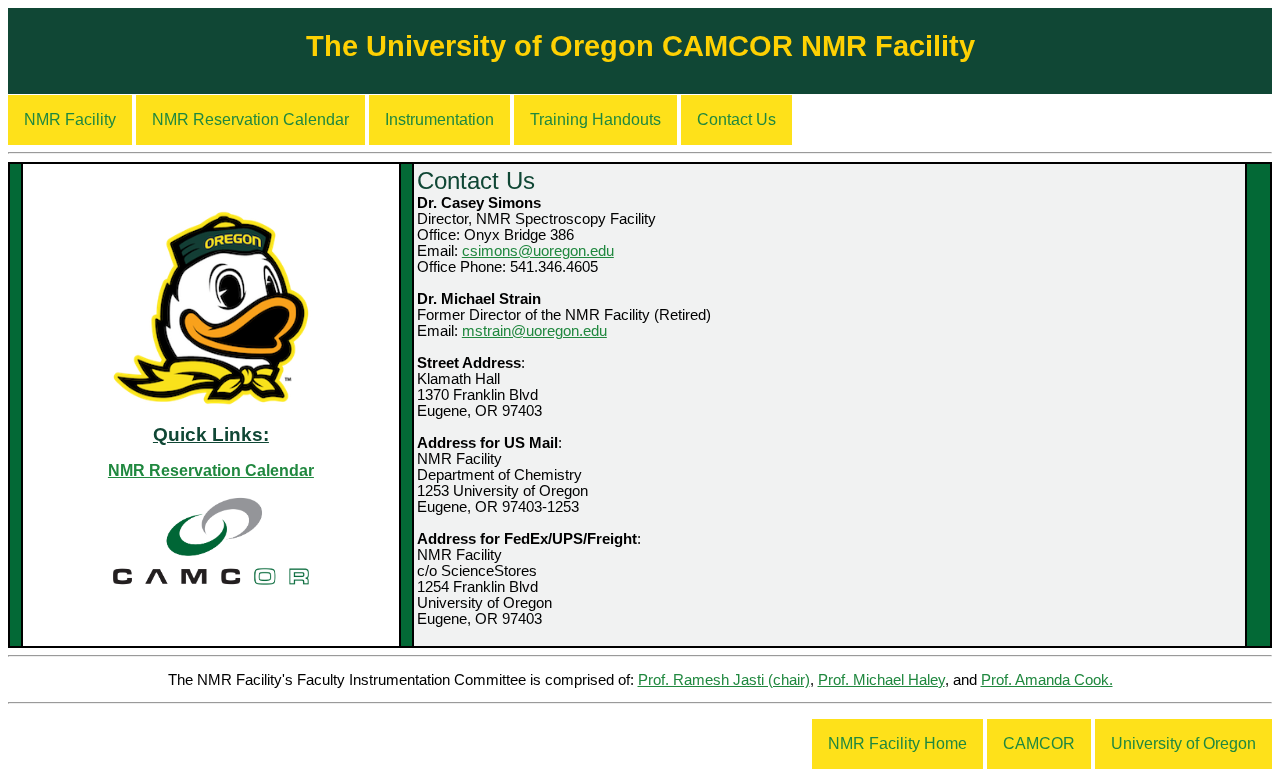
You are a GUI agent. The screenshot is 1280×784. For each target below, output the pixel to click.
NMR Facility (70, 119)
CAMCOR (1039, 743)
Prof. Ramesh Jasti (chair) (724, 680)
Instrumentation (439, 119)
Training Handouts (595, 119)
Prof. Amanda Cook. (1047, 680)
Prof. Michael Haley (881, 680)
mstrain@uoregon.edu (534, 331)
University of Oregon (1183, 743)
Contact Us (736, 119)
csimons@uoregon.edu (538, 251)
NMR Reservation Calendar (250, 119)
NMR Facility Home (897, 743)
